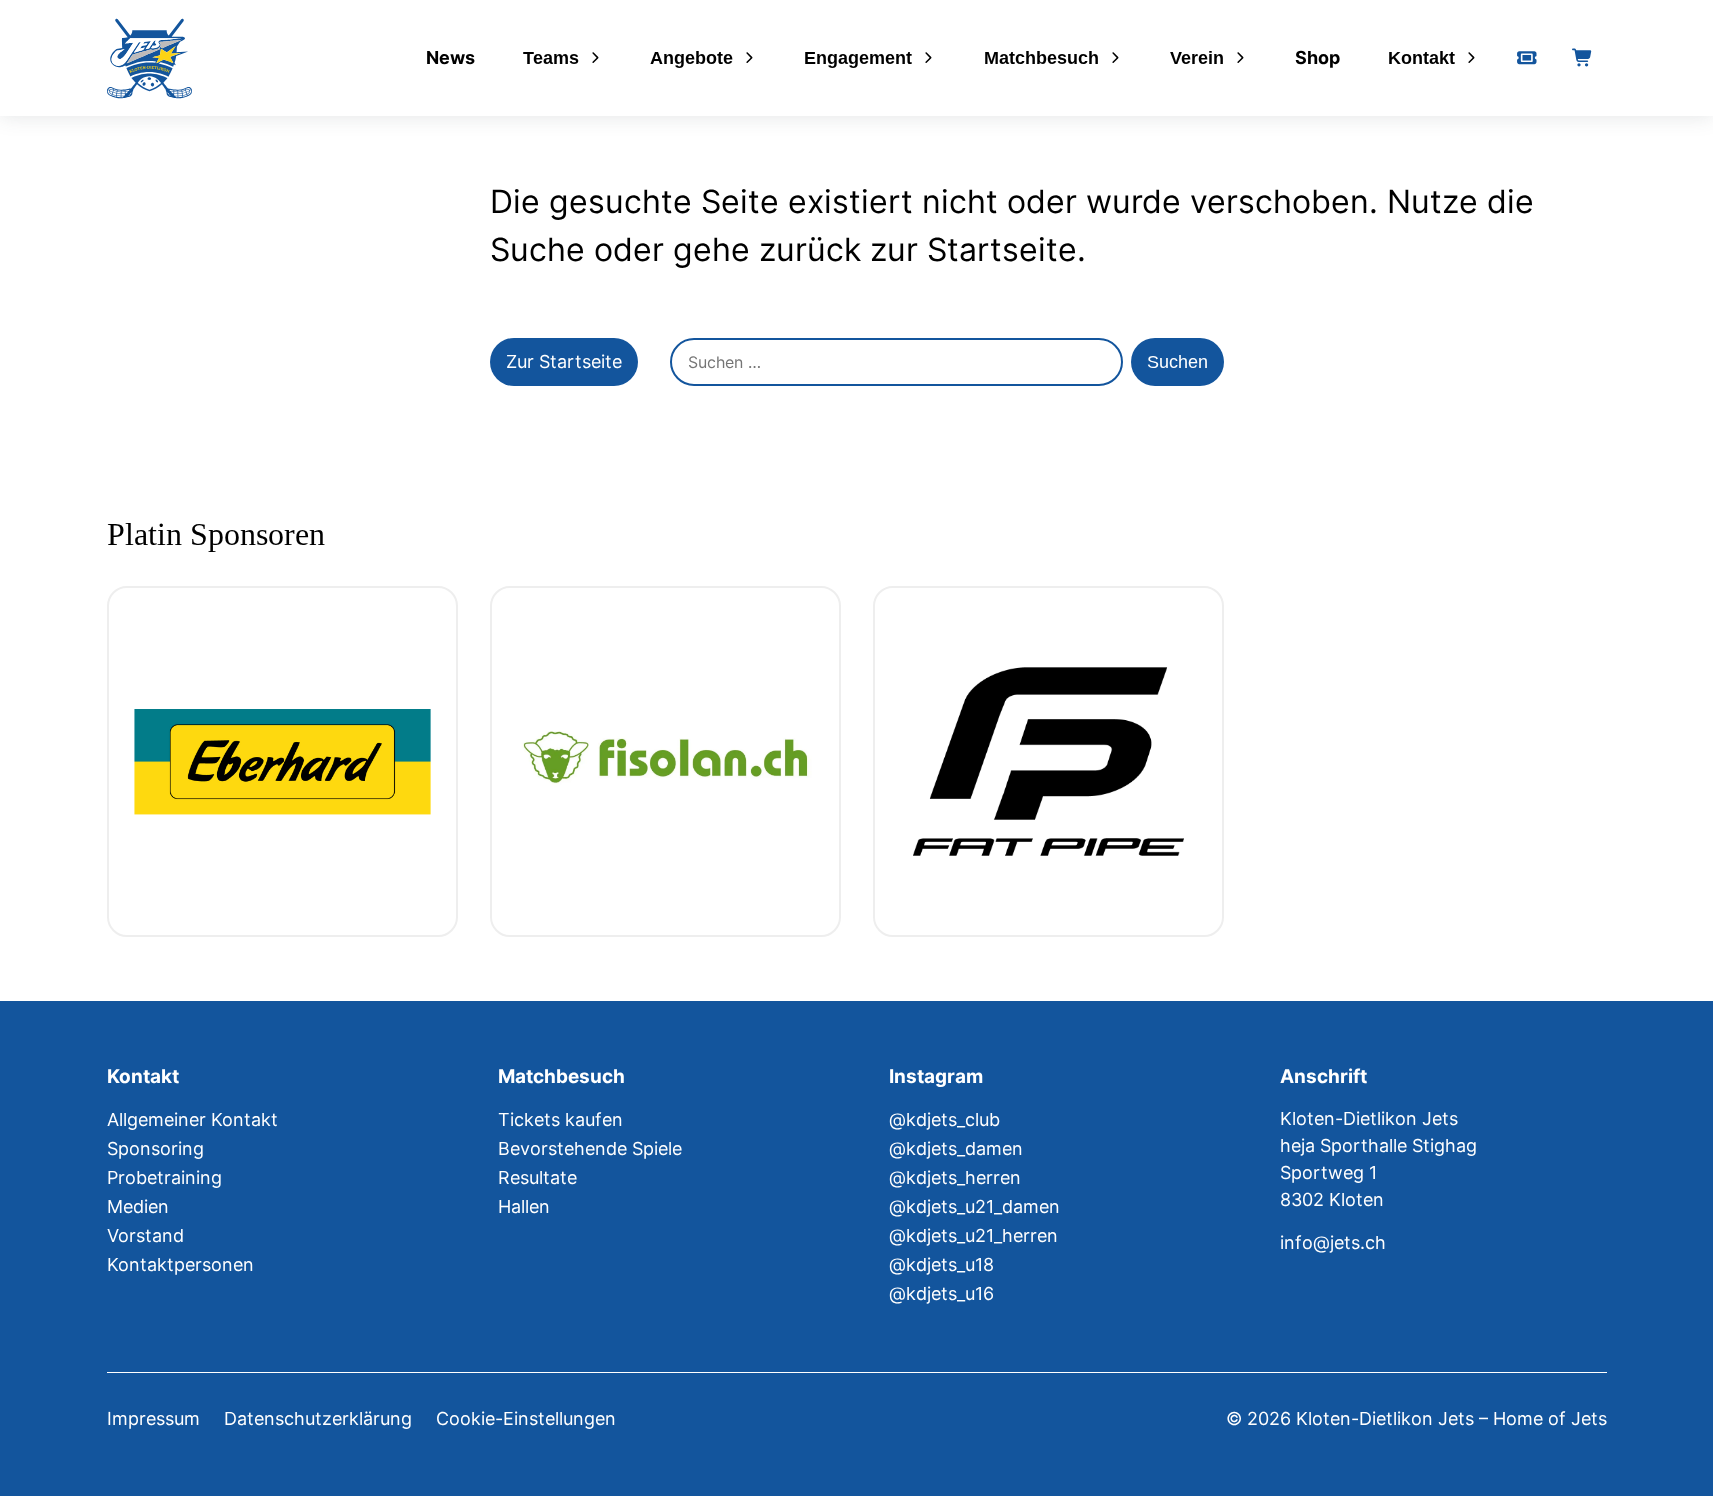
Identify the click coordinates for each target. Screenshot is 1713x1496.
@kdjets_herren (955, 1177)
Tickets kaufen (560, 1119)
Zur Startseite (564, 361)
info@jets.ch (1333, 1242)
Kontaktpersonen (180, 1264)
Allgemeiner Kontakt (192, 1119)
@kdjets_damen (956, 1148)
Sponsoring (155, 1148)
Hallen (524, 1206)
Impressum (153, 1418)
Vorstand (145, 1235)
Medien (138, 1206)
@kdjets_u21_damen (974, 1206)
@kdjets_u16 (941, 1293)
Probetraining (164, 1177)
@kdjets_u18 (941, 1264)
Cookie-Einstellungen (526, 1418)
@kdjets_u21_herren (973, 1235)
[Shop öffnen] (1583, 58)
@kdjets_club (944, 1119)
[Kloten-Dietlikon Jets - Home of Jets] (149, 58)
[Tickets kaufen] (1527, 58)
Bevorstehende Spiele (590, 1148)
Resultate (537, 1177)
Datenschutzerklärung (318, 1418)
